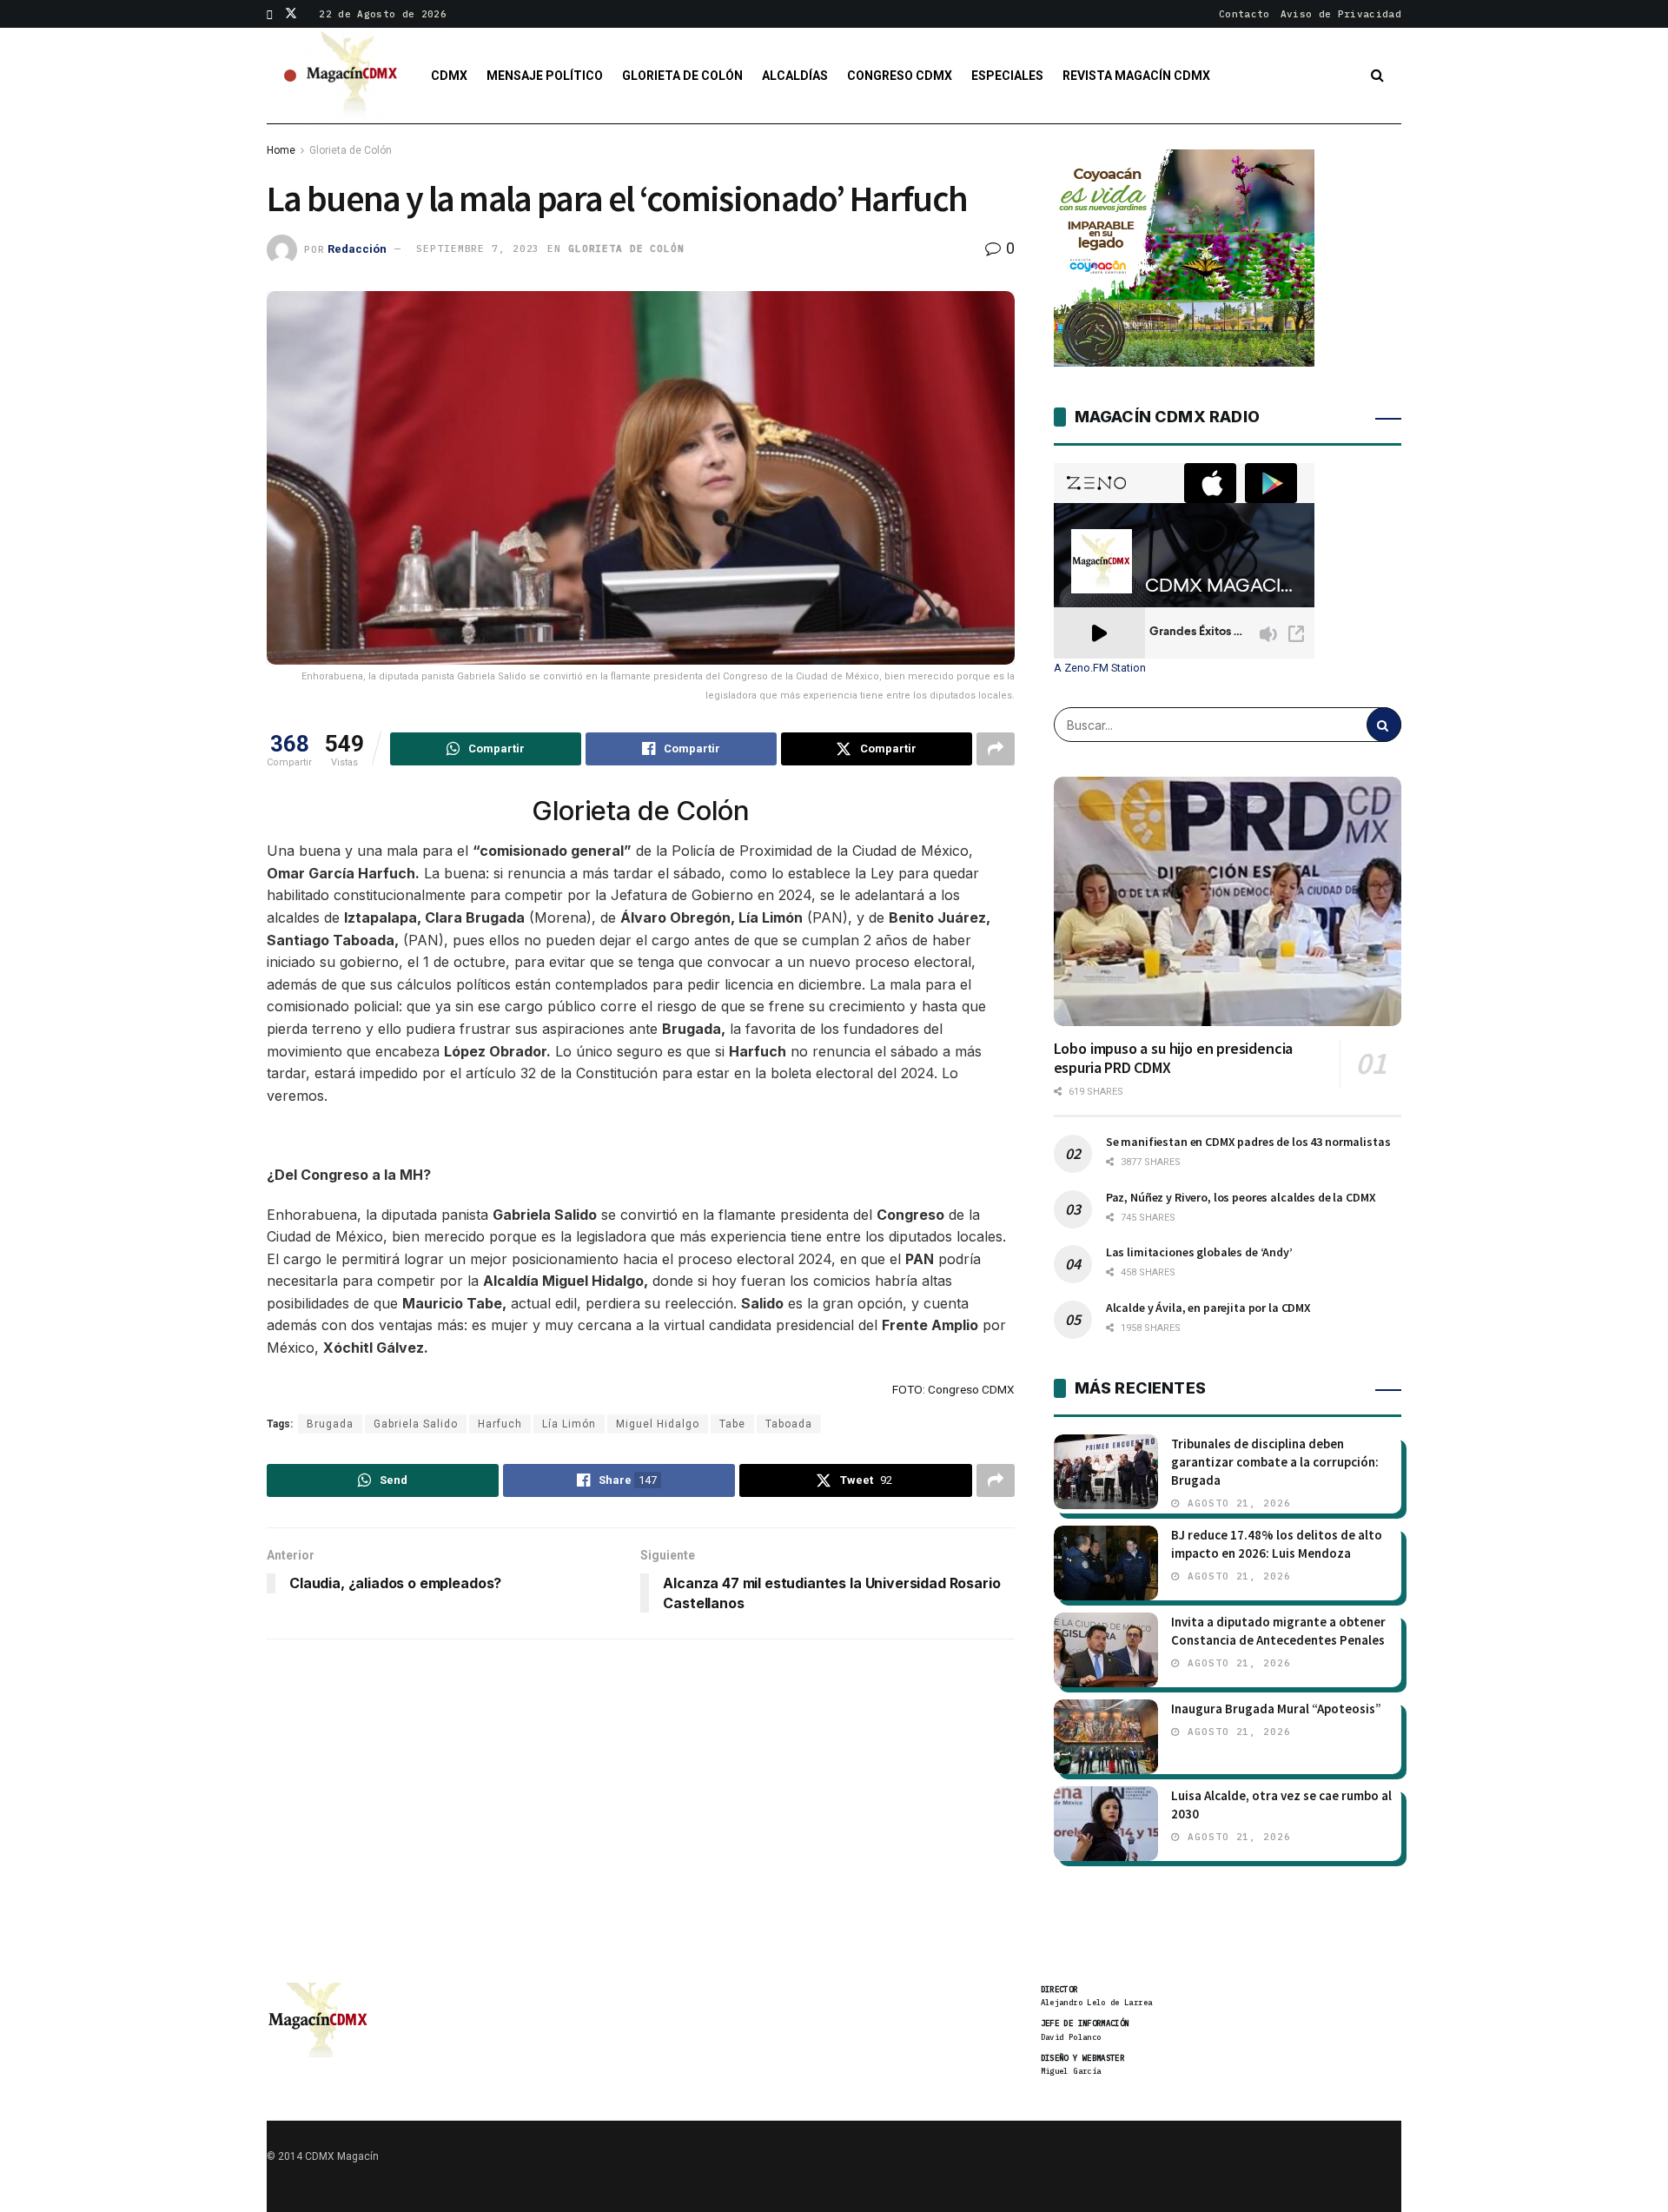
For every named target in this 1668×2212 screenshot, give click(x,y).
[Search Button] (1377, 76)
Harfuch (500, 1424)
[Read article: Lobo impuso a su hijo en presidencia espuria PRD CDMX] (1228, 901)
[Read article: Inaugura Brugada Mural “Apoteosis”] (1106, 1737)
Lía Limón (569, 1424)
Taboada (789, 1424)
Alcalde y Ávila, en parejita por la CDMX (1208, 1308)
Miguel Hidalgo (658, 1424)
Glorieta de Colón (682, 76)
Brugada (330, 1424)
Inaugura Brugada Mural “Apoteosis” (1276, 1709)
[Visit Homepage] (353, 76)
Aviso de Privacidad (1341, 14)
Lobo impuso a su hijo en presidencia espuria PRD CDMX (1174, 1058)
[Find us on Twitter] (291, 14)
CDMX (449, 76)
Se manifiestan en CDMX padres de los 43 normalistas (1248, 1142)
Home (281, 150)
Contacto (1244, 14)
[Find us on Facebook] (270, 14)
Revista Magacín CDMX (1136, 76)
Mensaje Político (545, 76)
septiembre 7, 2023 (478, 248)
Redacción (357, 248)
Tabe (732, 1424)
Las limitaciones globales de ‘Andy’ (1199, 1252)
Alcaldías (795, 76)
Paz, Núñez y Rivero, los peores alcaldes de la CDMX (1241, 1197)
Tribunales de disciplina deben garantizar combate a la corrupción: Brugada (1275, 1462)
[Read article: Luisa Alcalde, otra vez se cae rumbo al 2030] (1106, 1824)
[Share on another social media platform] (996, 749)
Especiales (1007, 76)
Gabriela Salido (416, 1424)
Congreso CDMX (900, 76)
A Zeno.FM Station (1100, 668)
